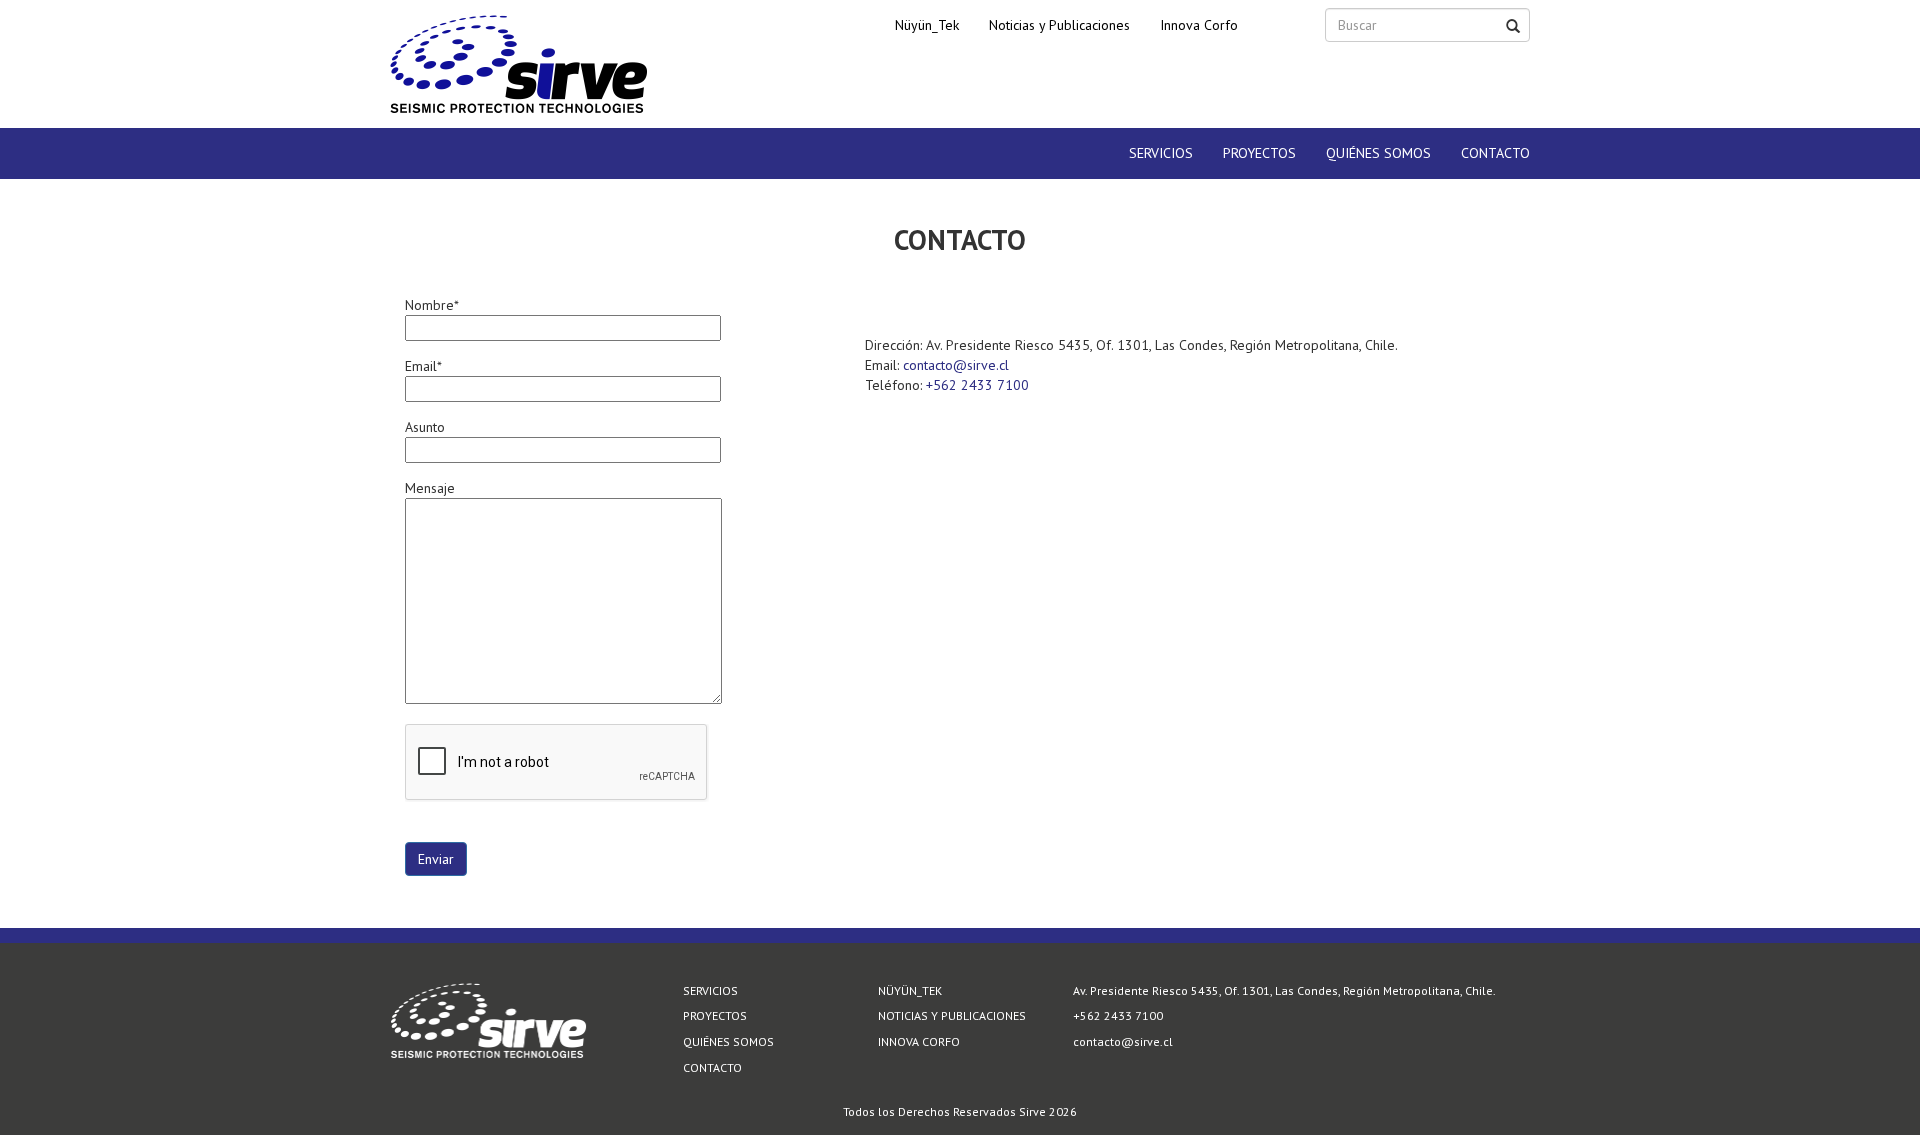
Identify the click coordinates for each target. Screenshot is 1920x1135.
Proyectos (1259, 153)
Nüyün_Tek (927, 25)
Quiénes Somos (1378, 153)
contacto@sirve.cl (956, 365)
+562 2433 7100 (977, 385)
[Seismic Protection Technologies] (519, 64)
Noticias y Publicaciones (1059, 25)
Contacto (1495, 153)
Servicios (1161, 153)
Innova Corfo (1199, 25)
